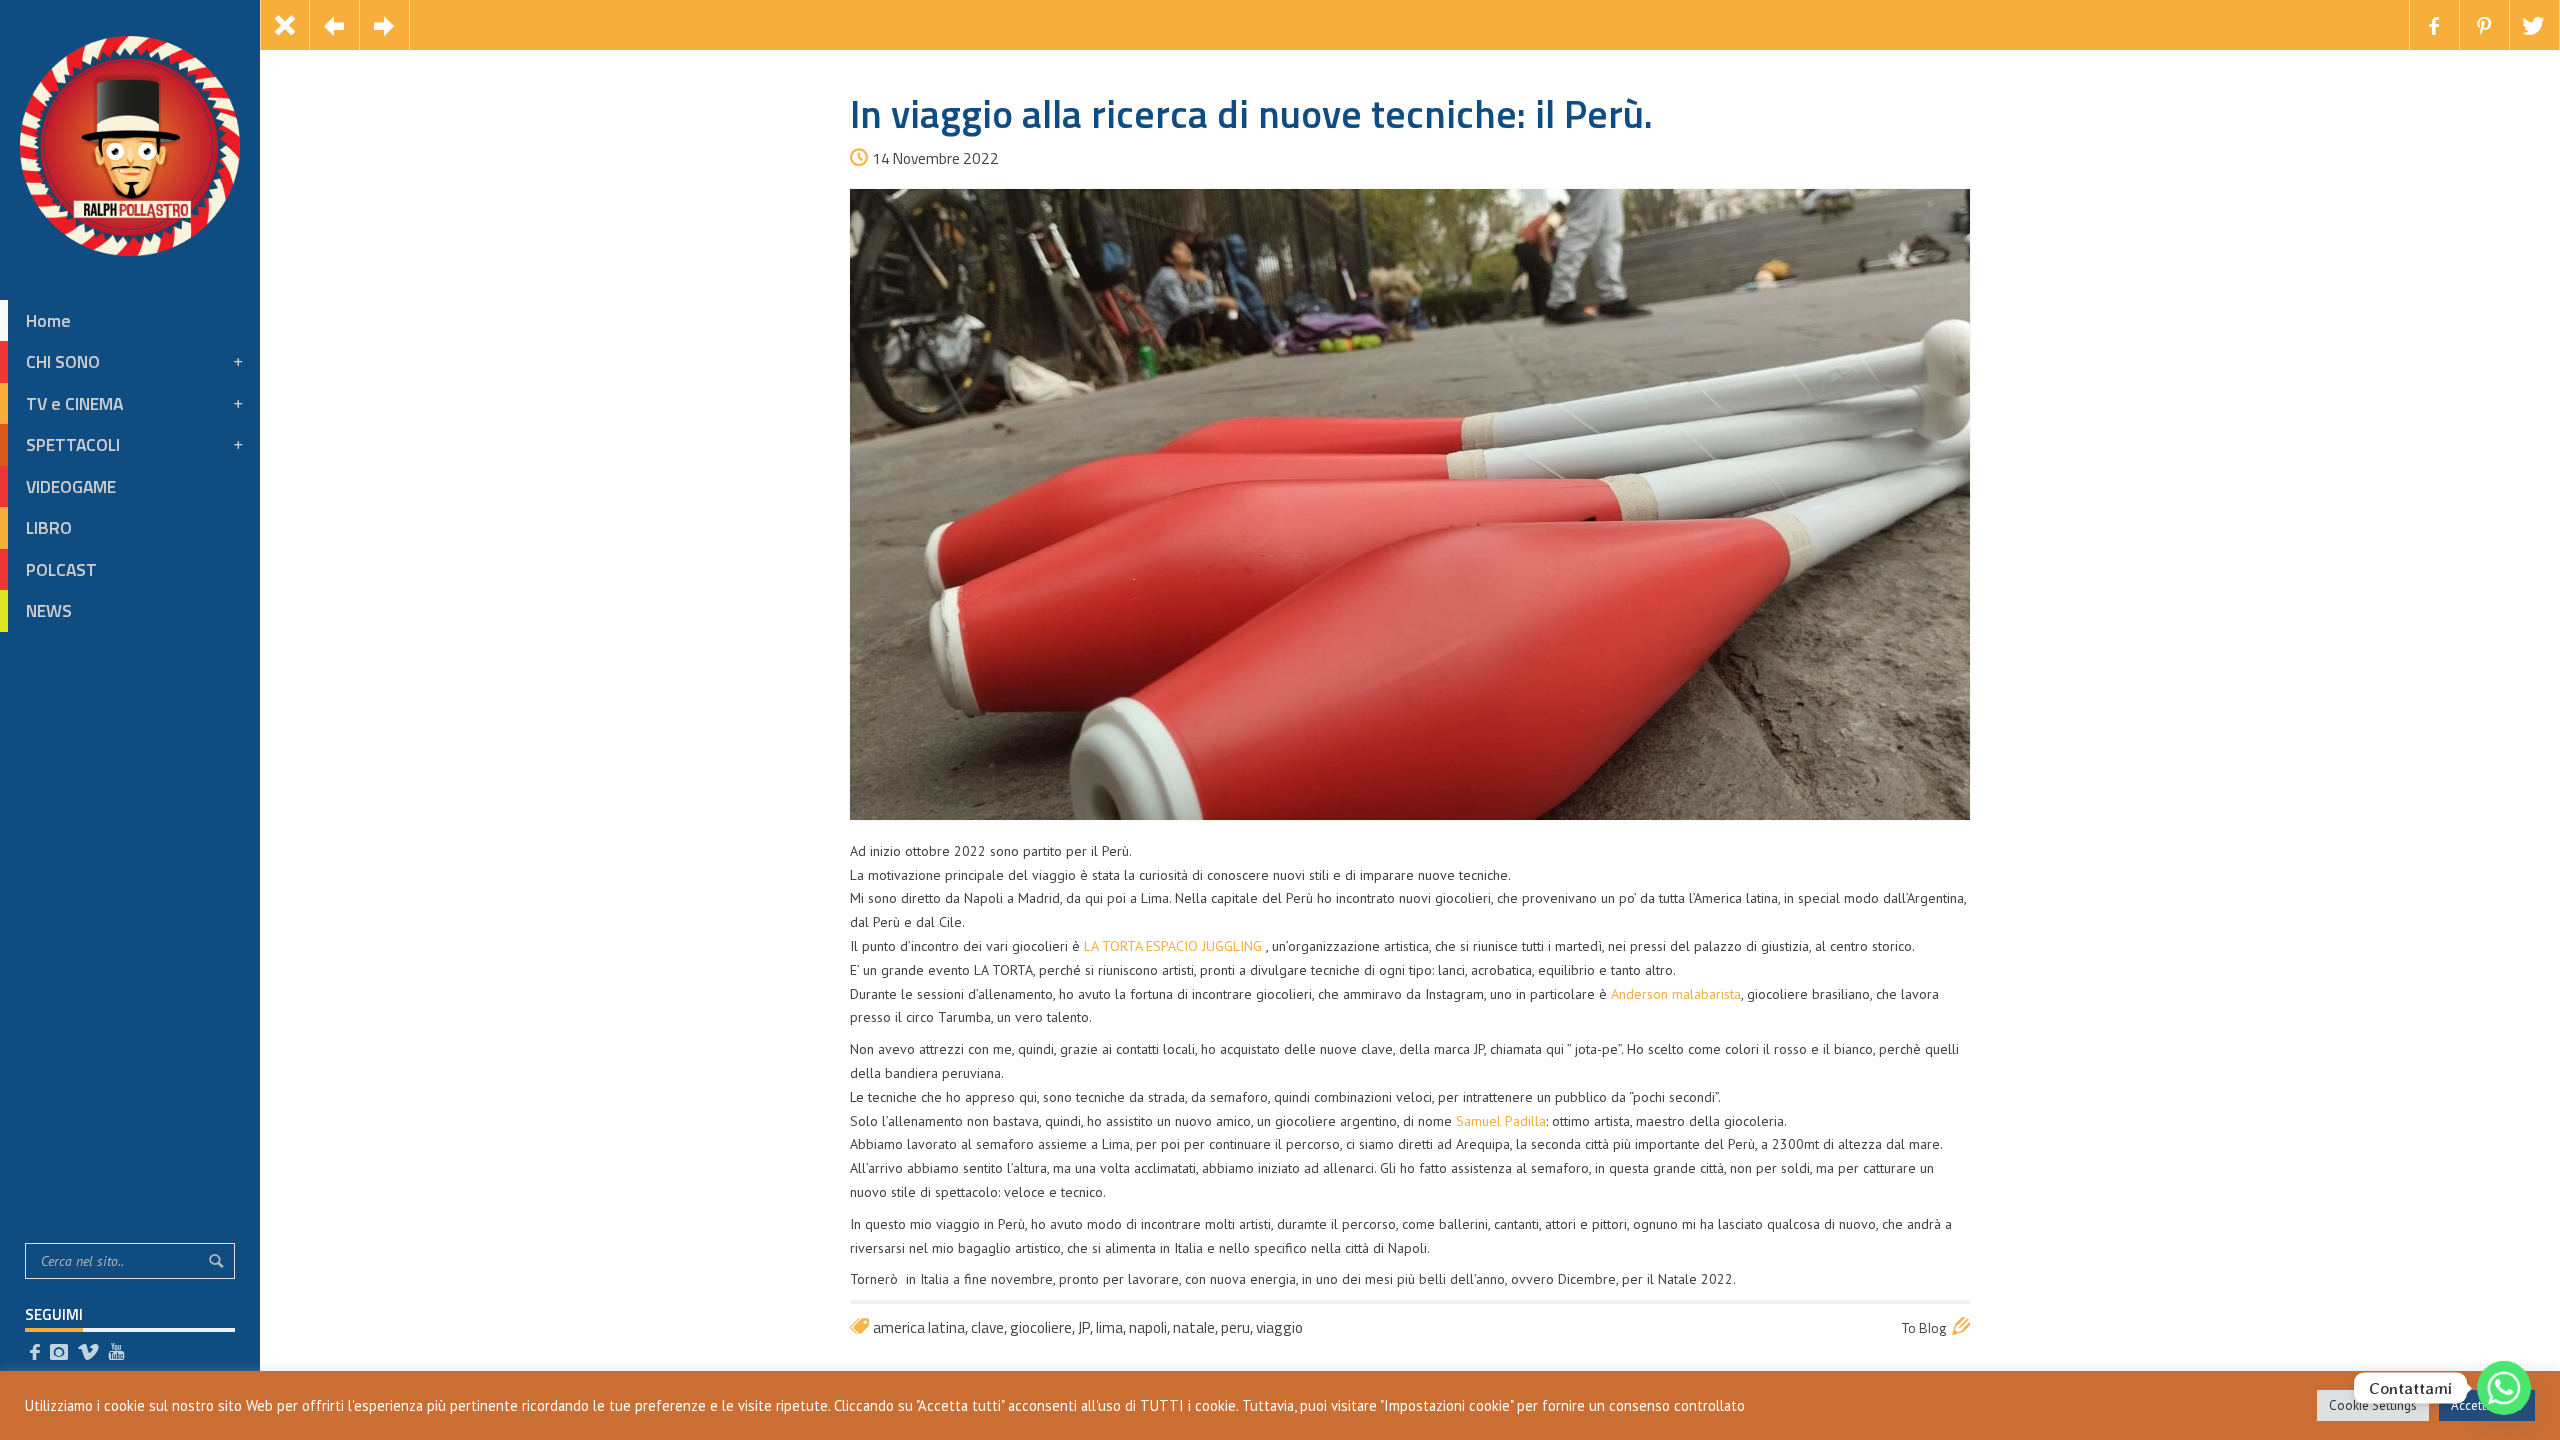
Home (48, 320)
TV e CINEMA (74, 403)
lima (1109, 1327)
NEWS (49, 610)
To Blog (1924, 1327)
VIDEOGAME (71, 486)
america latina (919, 1327)
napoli (1148, 1327)
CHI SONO (63, 361)
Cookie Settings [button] (2373, 1405)
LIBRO (49, 527)
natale (1194, 1327)
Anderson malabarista (1676, 994)
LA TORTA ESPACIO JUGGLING (1173, 946)
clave (987, 1327)
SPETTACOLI (73, 444)
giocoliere (1041, 1327)
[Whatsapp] (2504, 1388)
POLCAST (61, 569)
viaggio (1279, 1327)
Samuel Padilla (1501, 1121)
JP (1084, 1327)
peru (1235, 1327)
